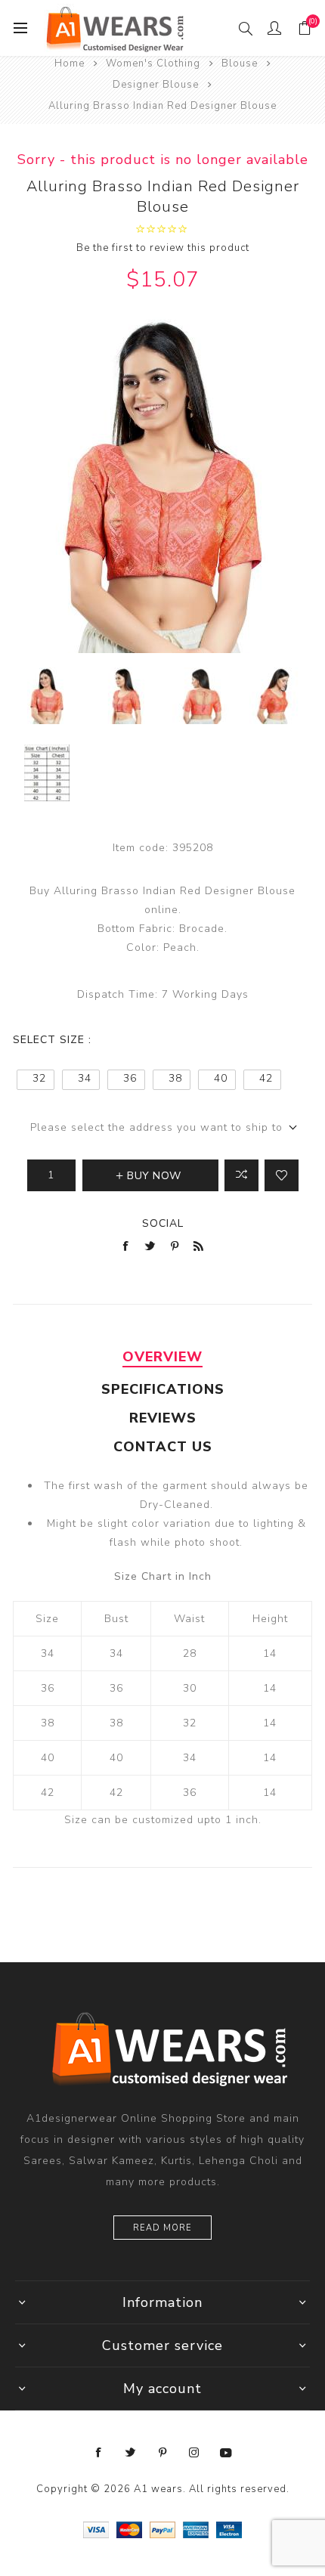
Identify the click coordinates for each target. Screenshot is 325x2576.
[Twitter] (131, 2453)
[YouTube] (226, 2453)
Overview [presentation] (162, 1357)
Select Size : (52, 1040)
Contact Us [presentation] (163, 1447)
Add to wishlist (282, 1175)
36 (130, 1078)
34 (85, 1078)
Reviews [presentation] (163, 1418)
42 (266, 1078)
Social (163, 1223)
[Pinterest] (162, 2453)
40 (221, 1078)
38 (175, 1078)
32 (39, 1078)
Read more (162, 2228)
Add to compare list (241, 1175)
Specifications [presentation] (163, 1389)
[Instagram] (194, 2453)
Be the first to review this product (163, 248)
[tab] (162, 1357)
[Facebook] (99, 2453)
